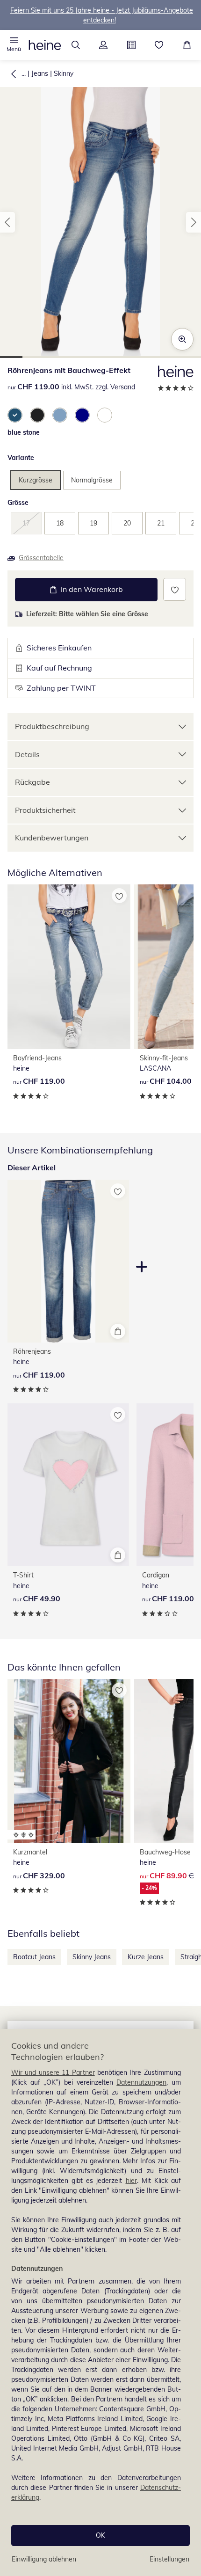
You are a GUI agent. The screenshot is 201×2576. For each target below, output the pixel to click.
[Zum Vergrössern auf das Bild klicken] (182, 339)
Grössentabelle (41, 558)
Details (27, 754)
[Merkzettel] (159, 45)
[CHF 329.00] (69, 1761)
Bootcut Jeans (34, 1957)
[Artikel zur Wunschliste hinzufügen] (175, 589)
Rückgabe (32, 782)
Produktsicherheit (45, 810)
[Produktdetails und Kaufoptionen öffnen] (118, 1331)
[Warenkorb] (187, 45)
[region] (100, 2302)
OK (100, 2535)
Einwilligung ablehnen (44, 2559)
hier (131, 2181)
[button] (14, 45)
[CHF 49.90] (68, 1485)
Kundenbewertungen (52, 838)
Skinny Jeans (92, 1957)
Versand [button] (123, 387)
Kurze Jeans (146, 1957)
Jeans (40, 73)
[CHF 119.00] (69, 967)
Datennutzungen (141, 2082)
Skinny (64, 73)
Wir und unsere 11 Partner (53, 2072)
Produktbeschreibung (52, 726)
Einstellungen (169, 2559)
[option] (15, 415)
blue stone (24, 432)
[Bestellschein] (131, 45)
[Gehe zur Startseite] (45, 45)
